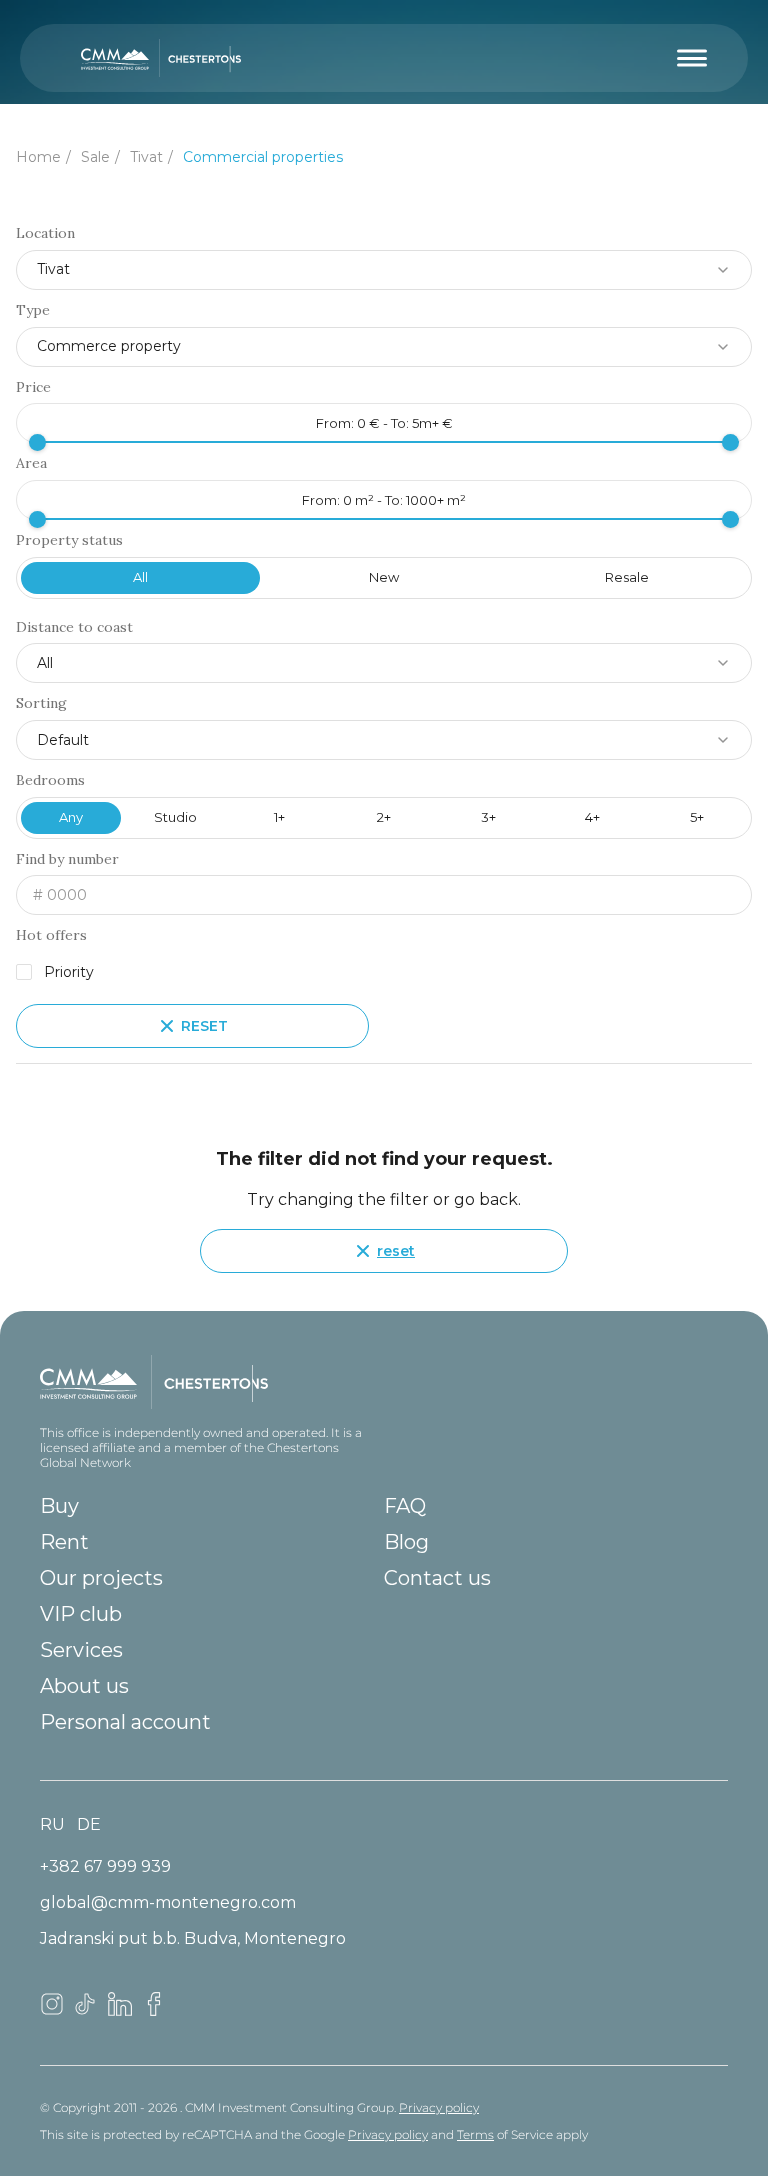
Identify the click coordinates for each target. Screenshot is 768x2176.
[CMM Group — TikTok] (86, 2010)
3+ (488, 817)
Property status (69, 540)
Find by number (67, 859)
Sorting (41, 703)
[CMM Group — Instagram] (52, 2010)
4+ (592, 817)
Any (71, 817)
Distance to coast (74, 627)
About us (84, 1686)
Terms (475, 2134)
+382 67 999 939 (105, 1866)
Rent (64, 1542)
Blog (406, 1542)
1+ (279, 817)
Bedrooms (50, 780)
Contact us (437, 1578)
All (140, 577)
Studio (175, 817)
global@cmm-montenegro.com (168, 1902)
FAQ (405, 1506)
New (384, 577)
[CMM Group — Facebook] (154, 2010)
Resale (627, 577)
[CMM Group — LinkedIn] (120, 2010)
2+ (384, 817)
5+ (697, 817)
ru (52, 1824)
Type (33, 310)
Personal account (125, 1722)
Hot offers (51, 935)
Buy (59, 1506)
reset (396, 1251)
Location (45, 233)
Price (33, 387)
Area (31, 463)
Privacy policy (439, 2107)
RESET (204, 1026)
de (89, 1824)
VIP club (81, 1614)
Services (81, 1650)
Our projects (101, 1578)
